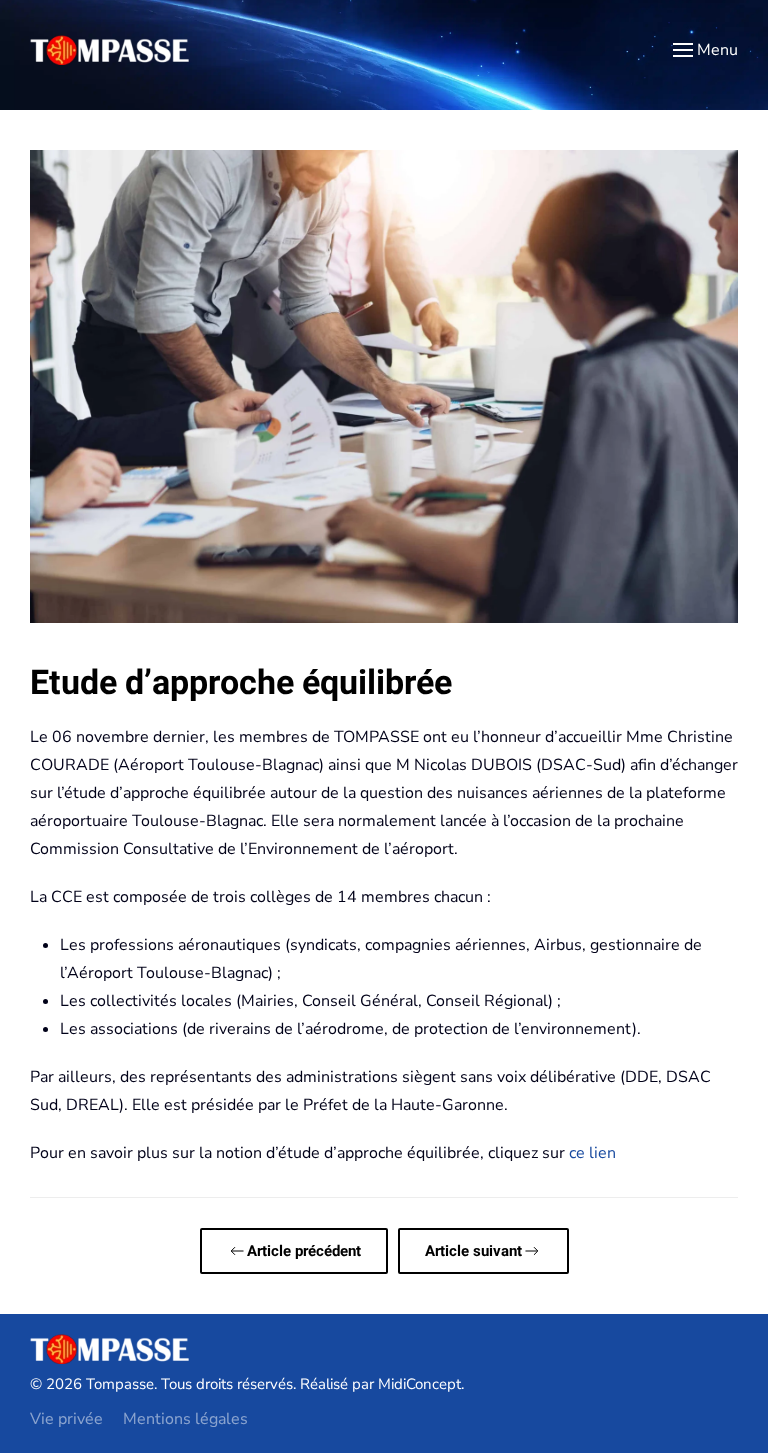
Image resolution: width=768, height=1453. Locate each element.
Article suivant (473, 1251)
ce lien (592, 1153)
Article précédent (304, 1251)
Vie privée (66, 1419)
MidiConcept (419, 1384)
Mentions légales (185, 1419)
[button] (705, 50)
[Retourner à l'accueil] (109, 50)
